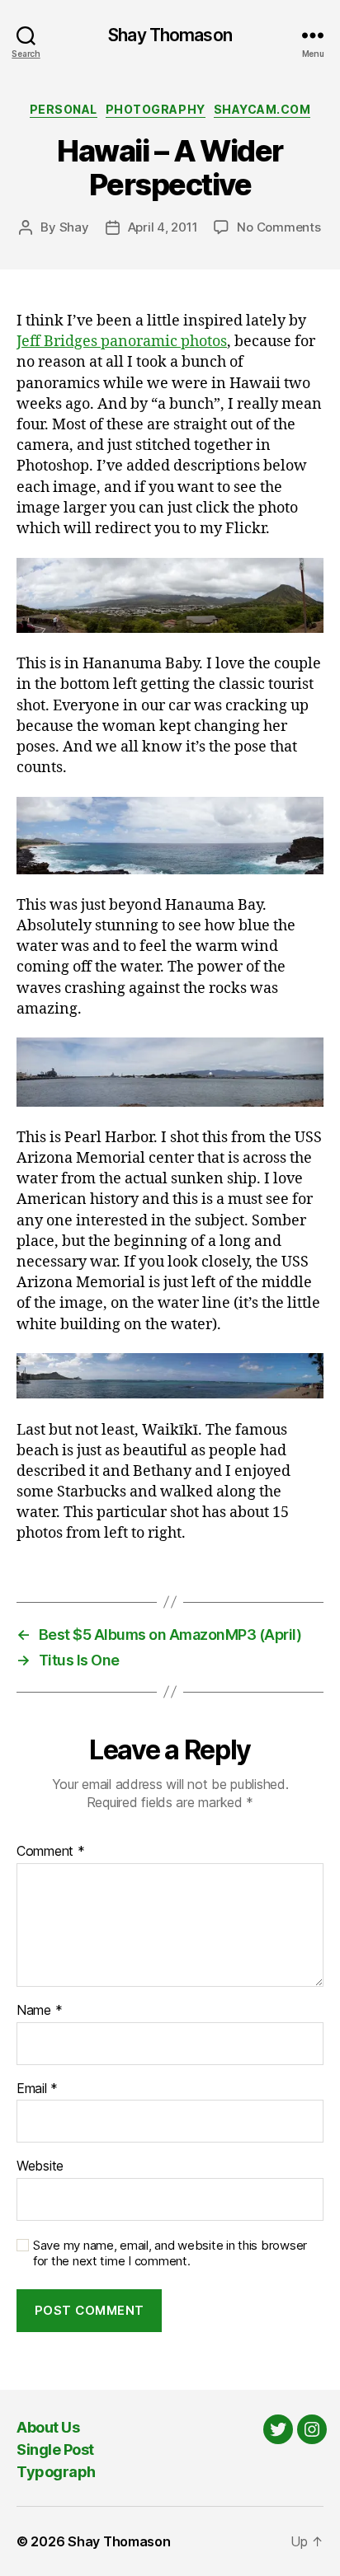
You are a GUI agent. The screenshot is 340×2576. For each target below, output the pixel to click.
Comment (51, 1852)
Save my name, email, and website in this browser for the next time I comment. (170, 2253)
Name (39, 2011)
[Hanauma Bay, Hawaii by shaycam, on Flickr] (170, 596)
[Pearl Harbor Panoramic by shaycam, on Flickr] (170, 1072)
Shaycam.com (262, 109)
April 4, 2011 (163, 227)
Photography (156, 109)
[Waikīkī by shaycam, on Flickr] (170, 1376)
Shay (74, 227)
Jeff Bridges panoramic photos (122, 342)
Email (37, 2089)
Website (40, 2166)
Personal (64, 109)
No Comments (279, 227)
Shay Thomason (170, 35)
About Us (48, 2427)
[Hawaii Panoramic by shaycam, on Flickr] (170, 836)
